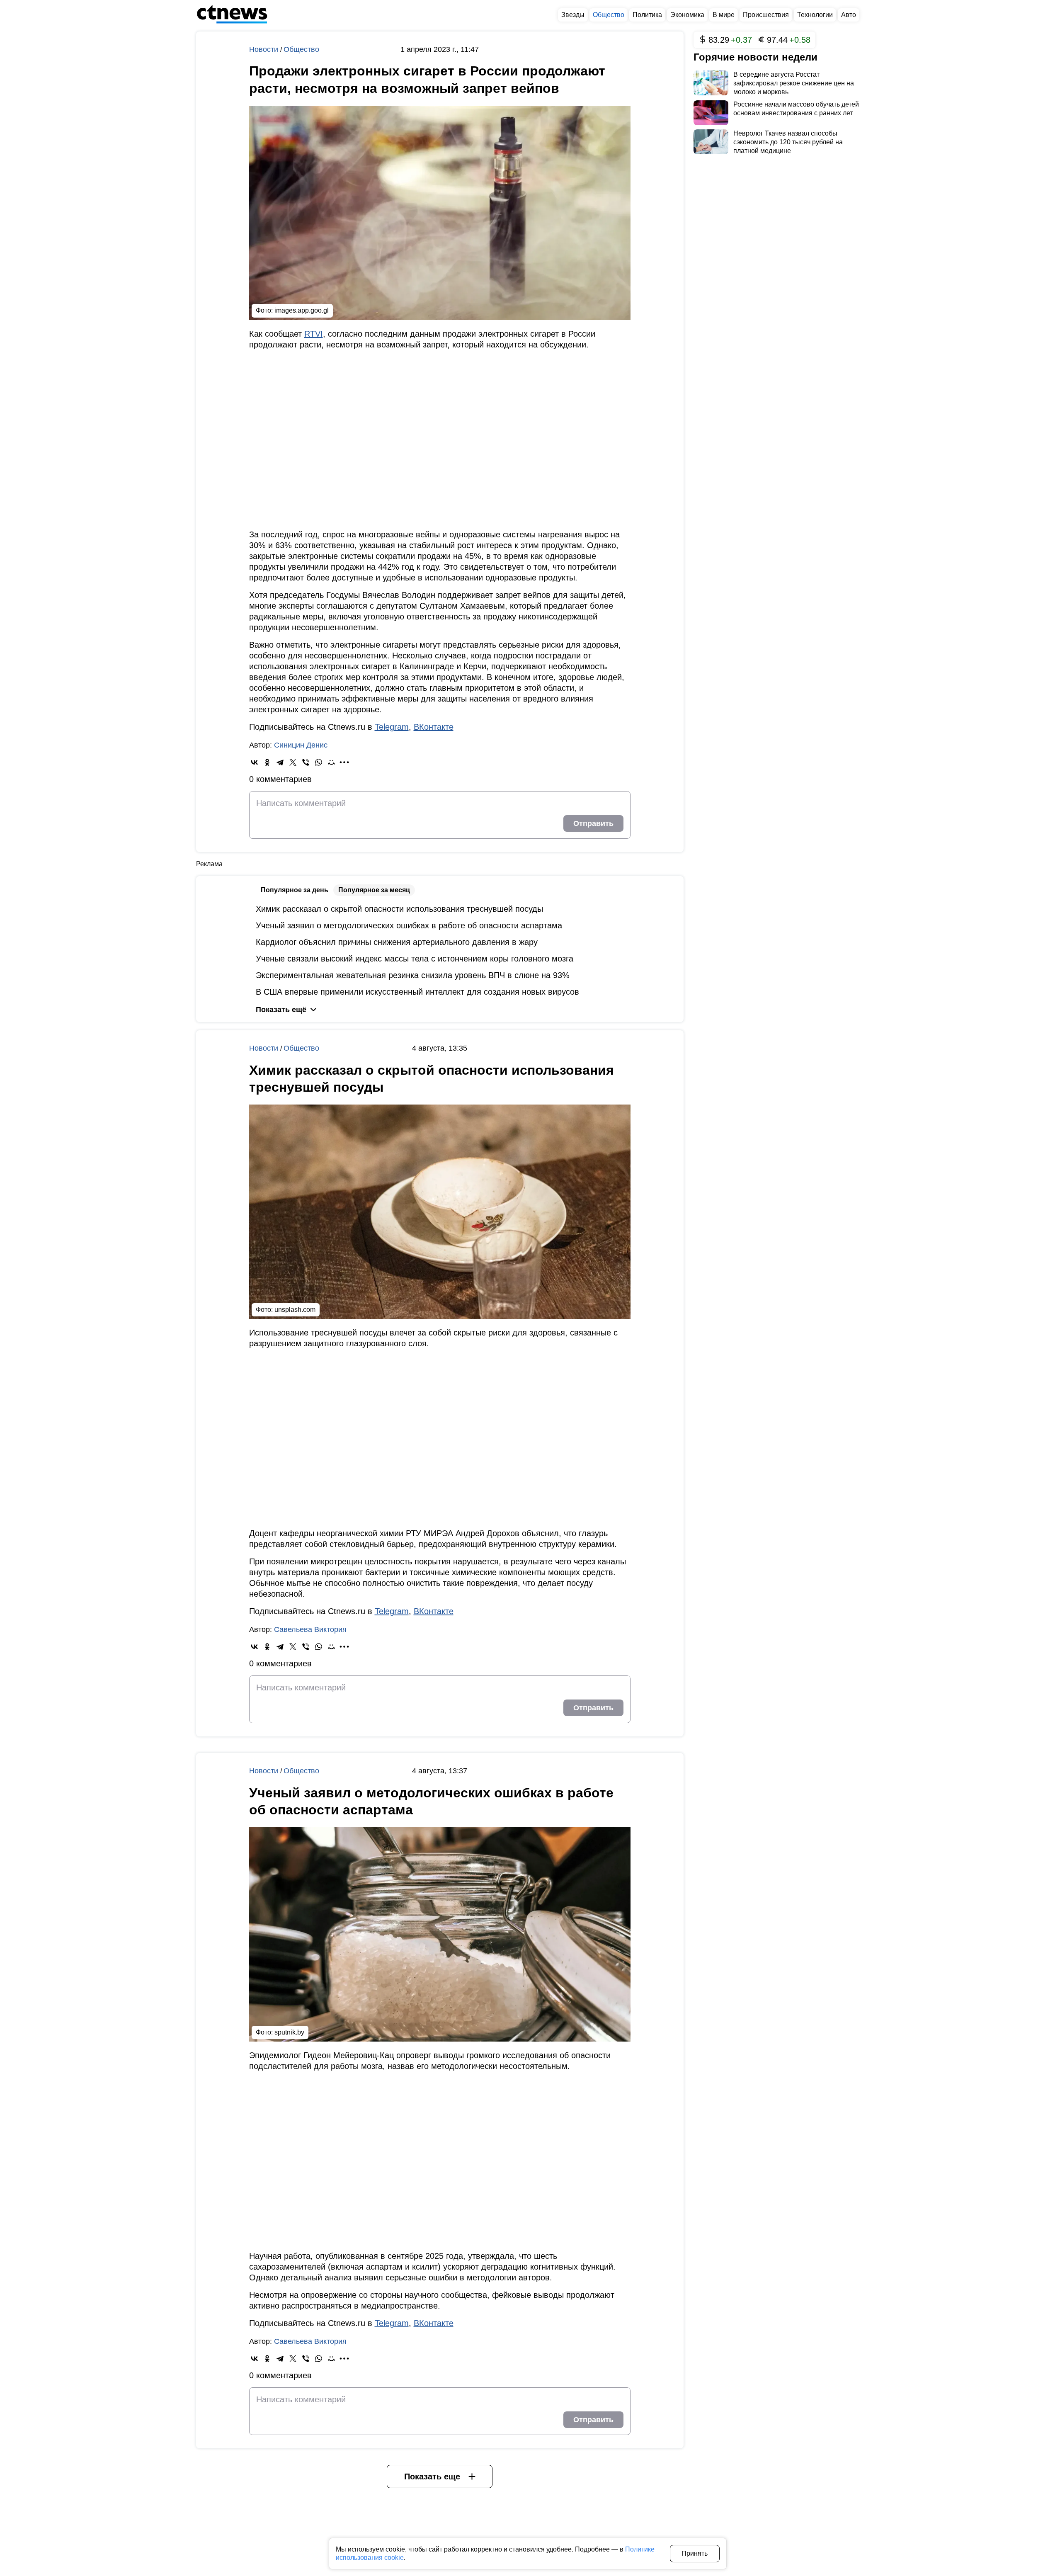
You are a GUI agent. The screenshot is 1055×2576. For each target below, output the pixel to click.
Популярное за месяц (374, 890)
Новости (265, 49)
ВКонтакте (434, 727)
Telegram (392, 727)
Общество (301, 49)
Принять (695, 2553)
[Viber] (306, 762)
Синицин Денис (301, 745)
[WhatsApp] (319, 762)
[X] (293, 762)
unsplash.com (295, 1310)
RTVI (314, 334)
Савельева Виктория (310, 1629)
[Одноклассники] (267, 762)
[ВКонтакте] (254, 762)
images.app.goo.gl (302, 310)
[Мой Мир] (331, 762)
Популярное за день (295, 890)
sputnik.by (289, 2032)
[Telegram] (280, 762)
